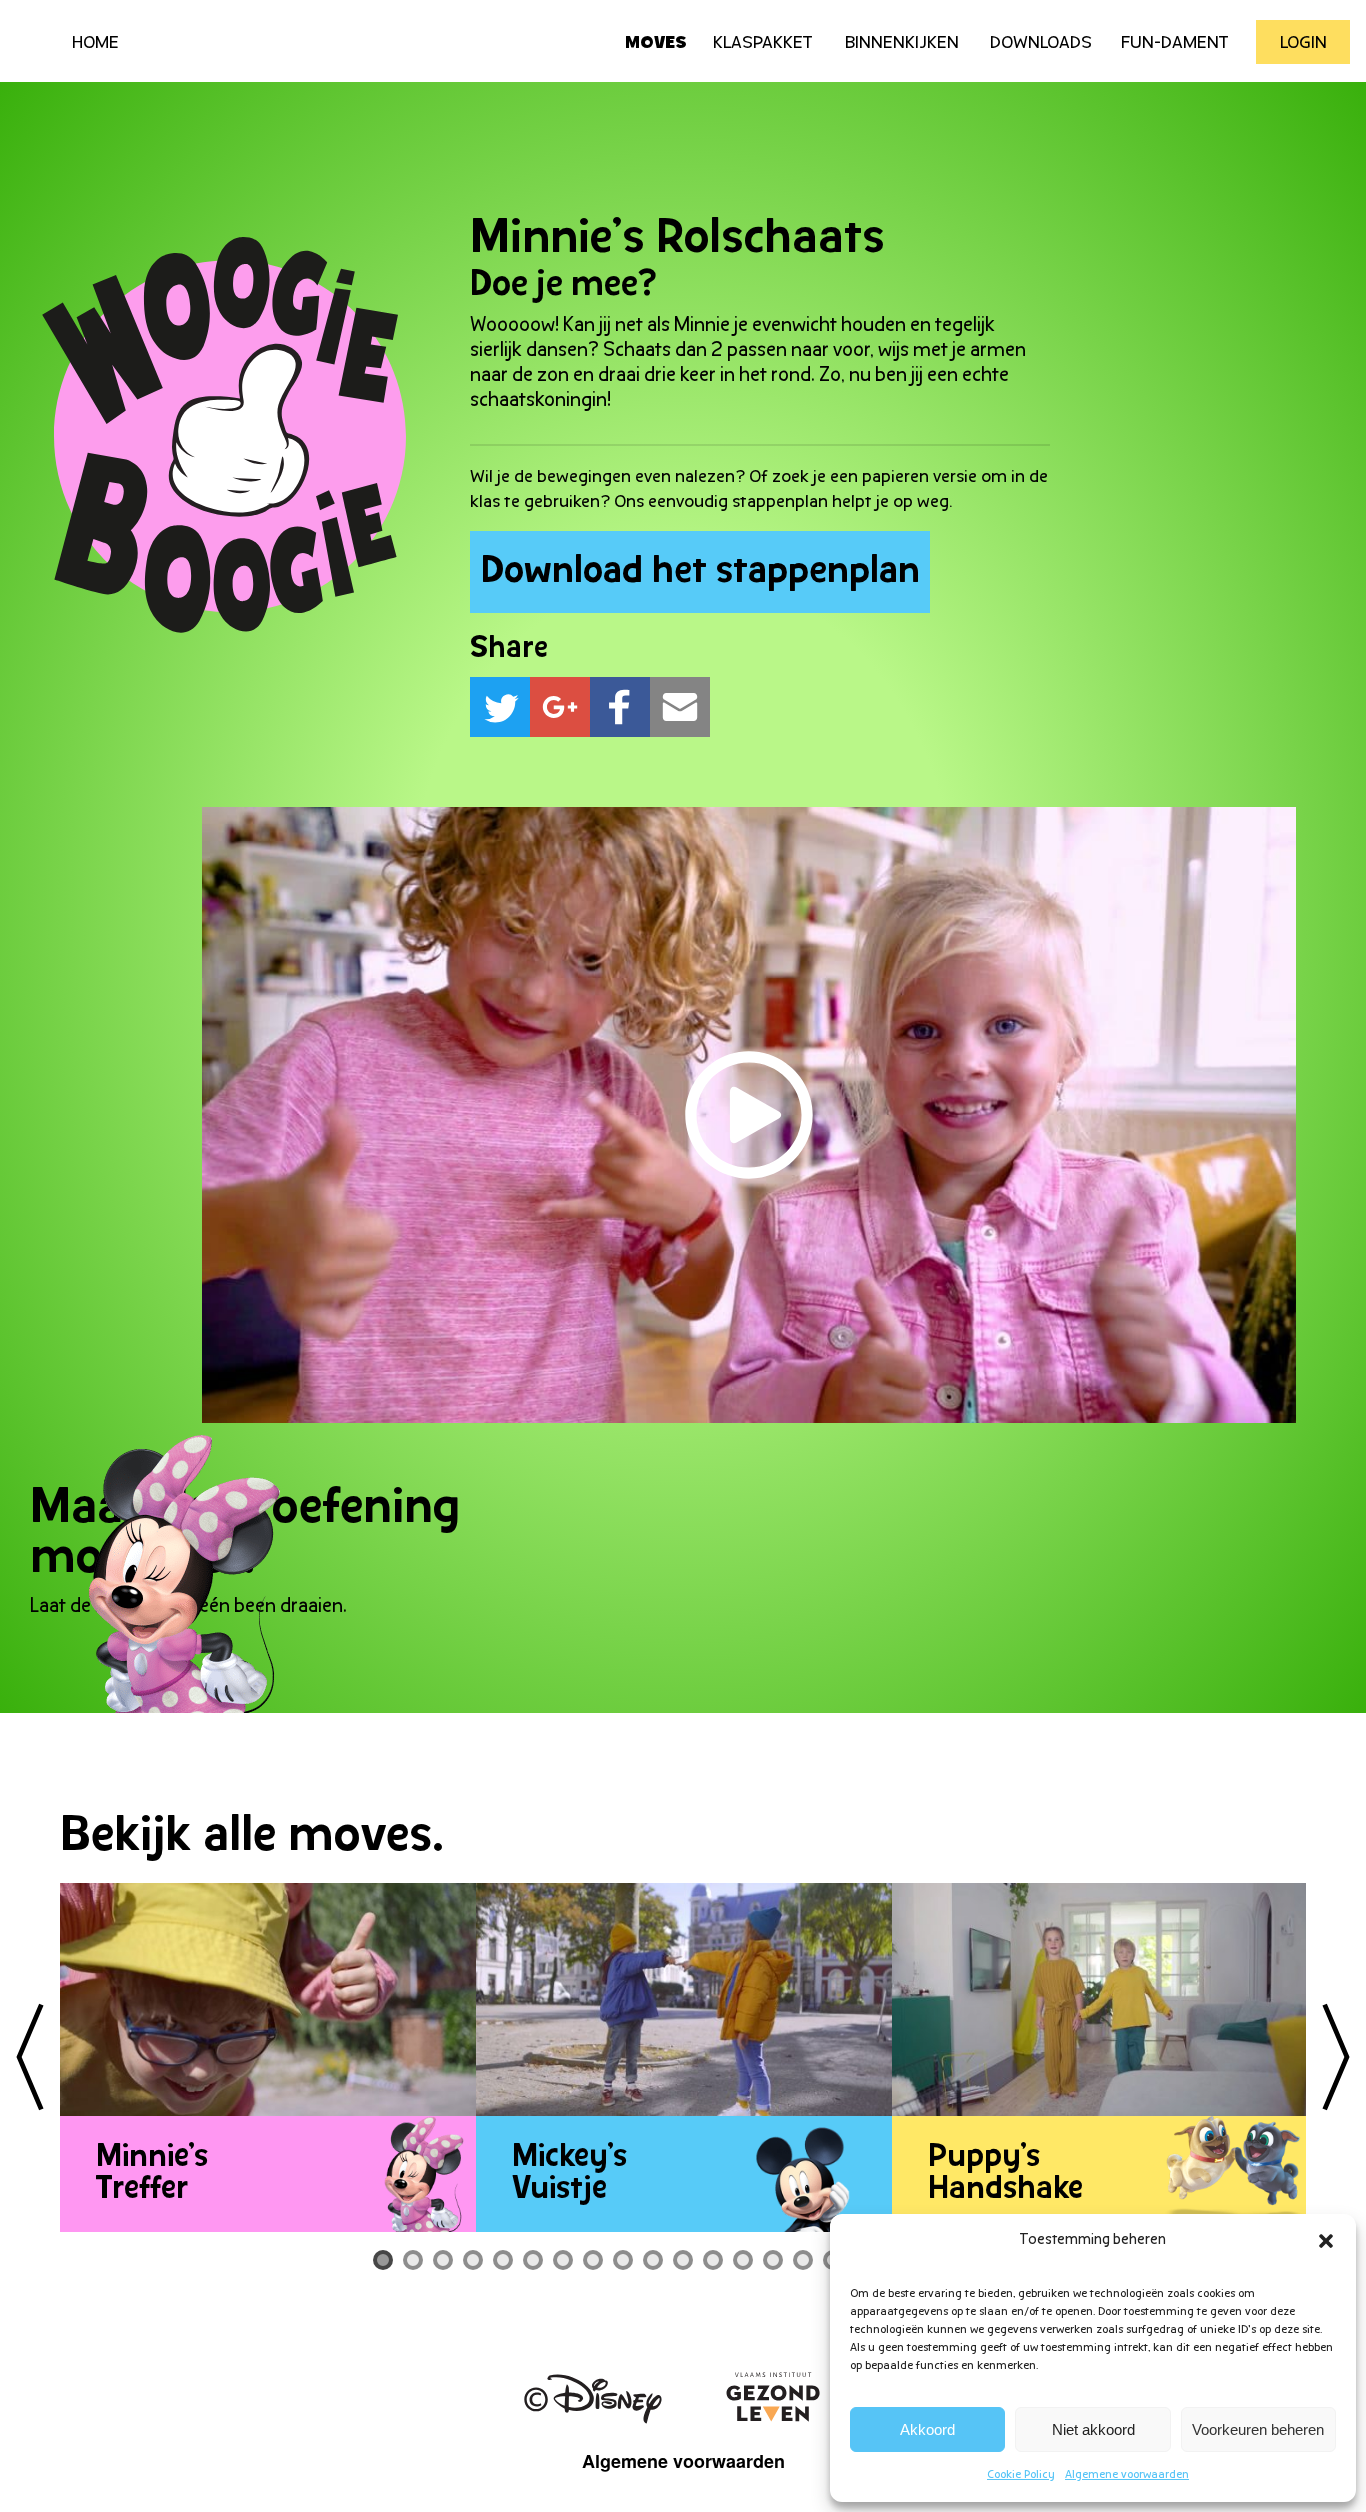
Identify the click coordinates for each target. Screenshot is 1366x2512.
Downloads (1041, 44)
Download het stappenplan (700, 572)
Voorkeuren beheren (1258, 2429)
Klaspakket (763, 44)
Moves (656, 44)
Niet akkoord (1093, 2429)
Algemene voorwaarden (1127, 2475)
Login (1303, 44)
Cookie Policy (1021, 2475)
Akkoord (927, 2429)
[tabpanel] (268, 2057)
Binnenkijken (902, 44)
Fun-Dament (1175, 44)
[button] (1326, 2241)
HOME (95, 44)
